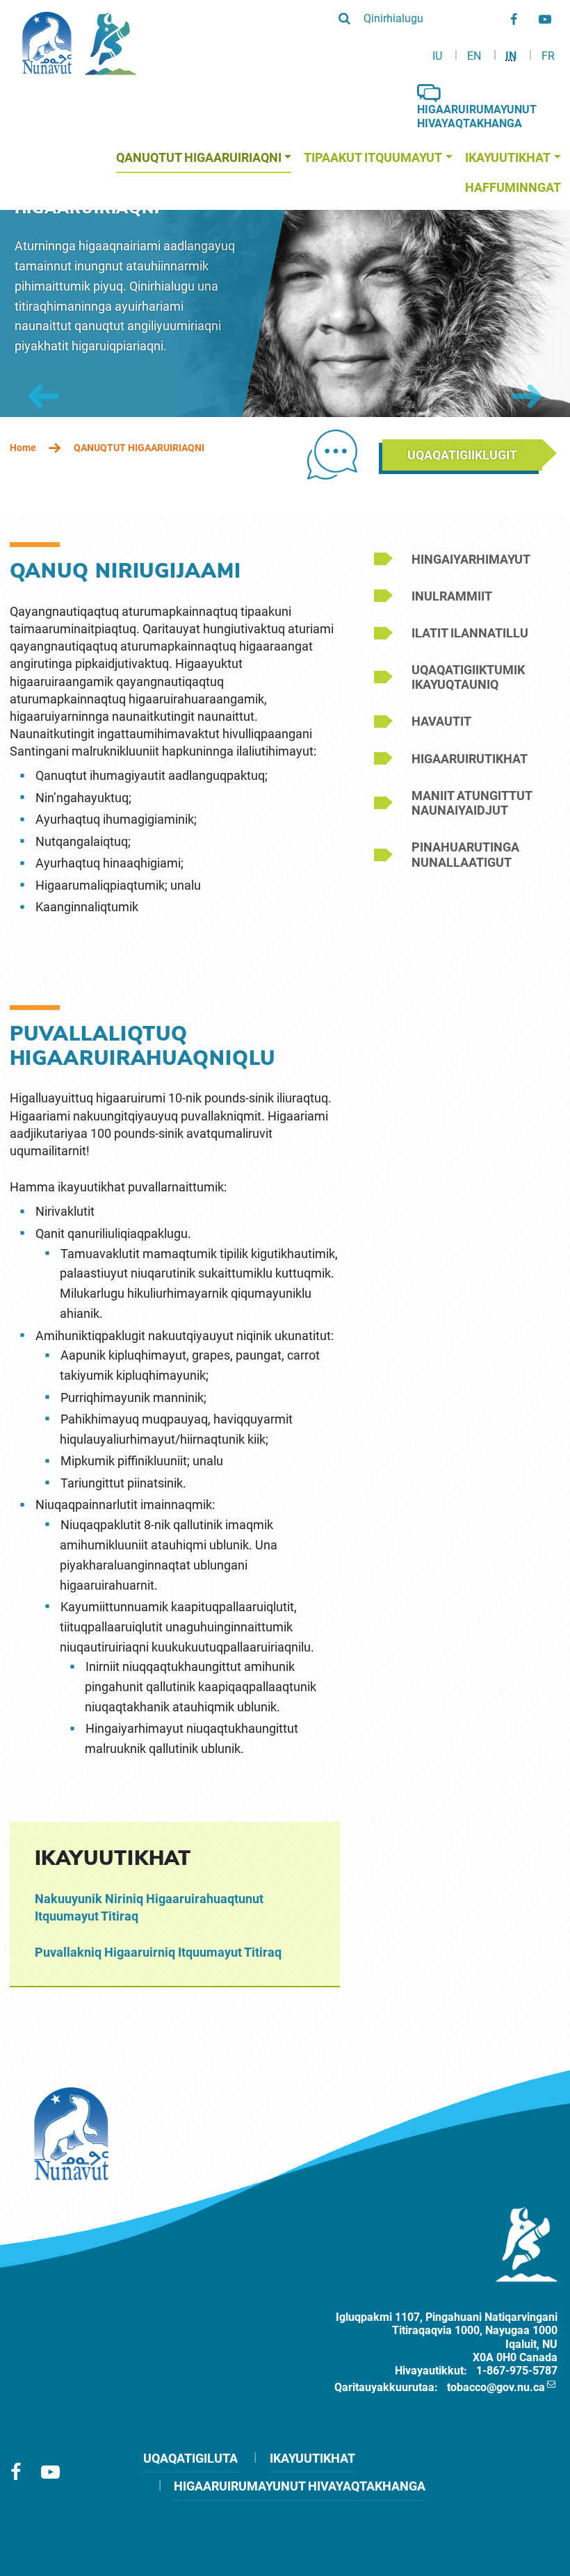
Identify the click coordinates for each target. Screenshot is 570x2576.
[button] (381, 18)
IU (437, 56)
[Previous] (44, 396)
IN (511, 56)
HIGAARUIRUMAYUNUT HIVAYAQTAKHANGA (300, 2486)
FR (548, 56)
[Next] (526, 396)
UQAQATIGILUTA (190, 2458)
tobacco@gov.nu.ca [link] (496, 2387)
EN (474, 56)
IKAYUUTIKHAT (312, 2458)
